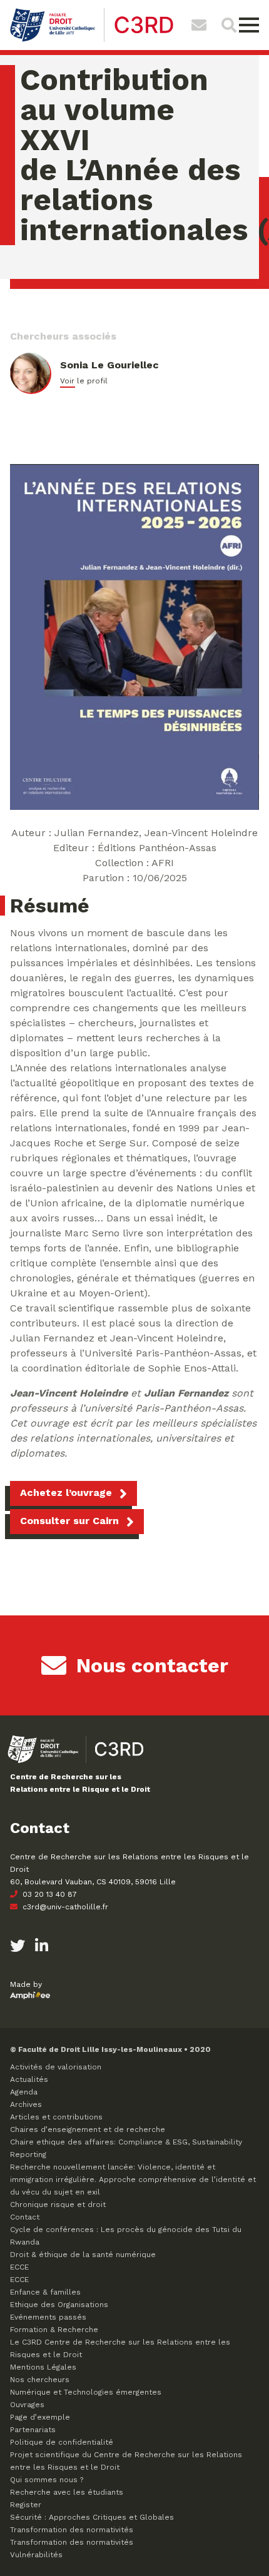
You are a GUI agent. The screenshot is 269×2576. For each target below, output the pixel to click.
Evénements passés (48, 2317)
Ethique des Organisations (59, 2305)
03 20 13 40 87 (48, 1894)
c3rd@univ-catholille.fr (64, 1907)
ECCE (19, 2267)
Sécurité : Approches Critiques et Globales (92, 2517)
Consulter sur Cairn (69, 1521)
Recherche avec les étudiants (67, 2492)
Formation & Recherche (54, 2330)
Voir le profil (84, 381)
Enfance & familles (45, 2292)
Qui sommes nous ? (47, 2480)
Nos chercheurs (40, 2380)
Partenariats (33, 2430)
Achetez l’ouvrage (66, 1493)
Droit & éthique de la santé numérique (83, 2255)
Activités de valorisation (56, 2067)
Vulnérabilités (36, 2555)
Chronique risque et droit (58, 2205)
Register (26, 2505)
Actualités (29, 2079)
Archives (26, 2104)
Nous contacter (152, 1665)
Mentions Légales (43, 2367)
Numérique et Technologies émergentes (86, 2392)
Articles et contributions (56, 2117)
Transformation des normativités (72, 2530)
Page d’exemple (40, 2417)
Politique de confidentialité (62, 2442)
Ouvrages (27, 2405)
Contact (25, 2217)
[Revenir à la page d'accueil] (92, 40)
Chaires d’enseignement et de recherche (88, 2129)
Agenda (24, 2092)
